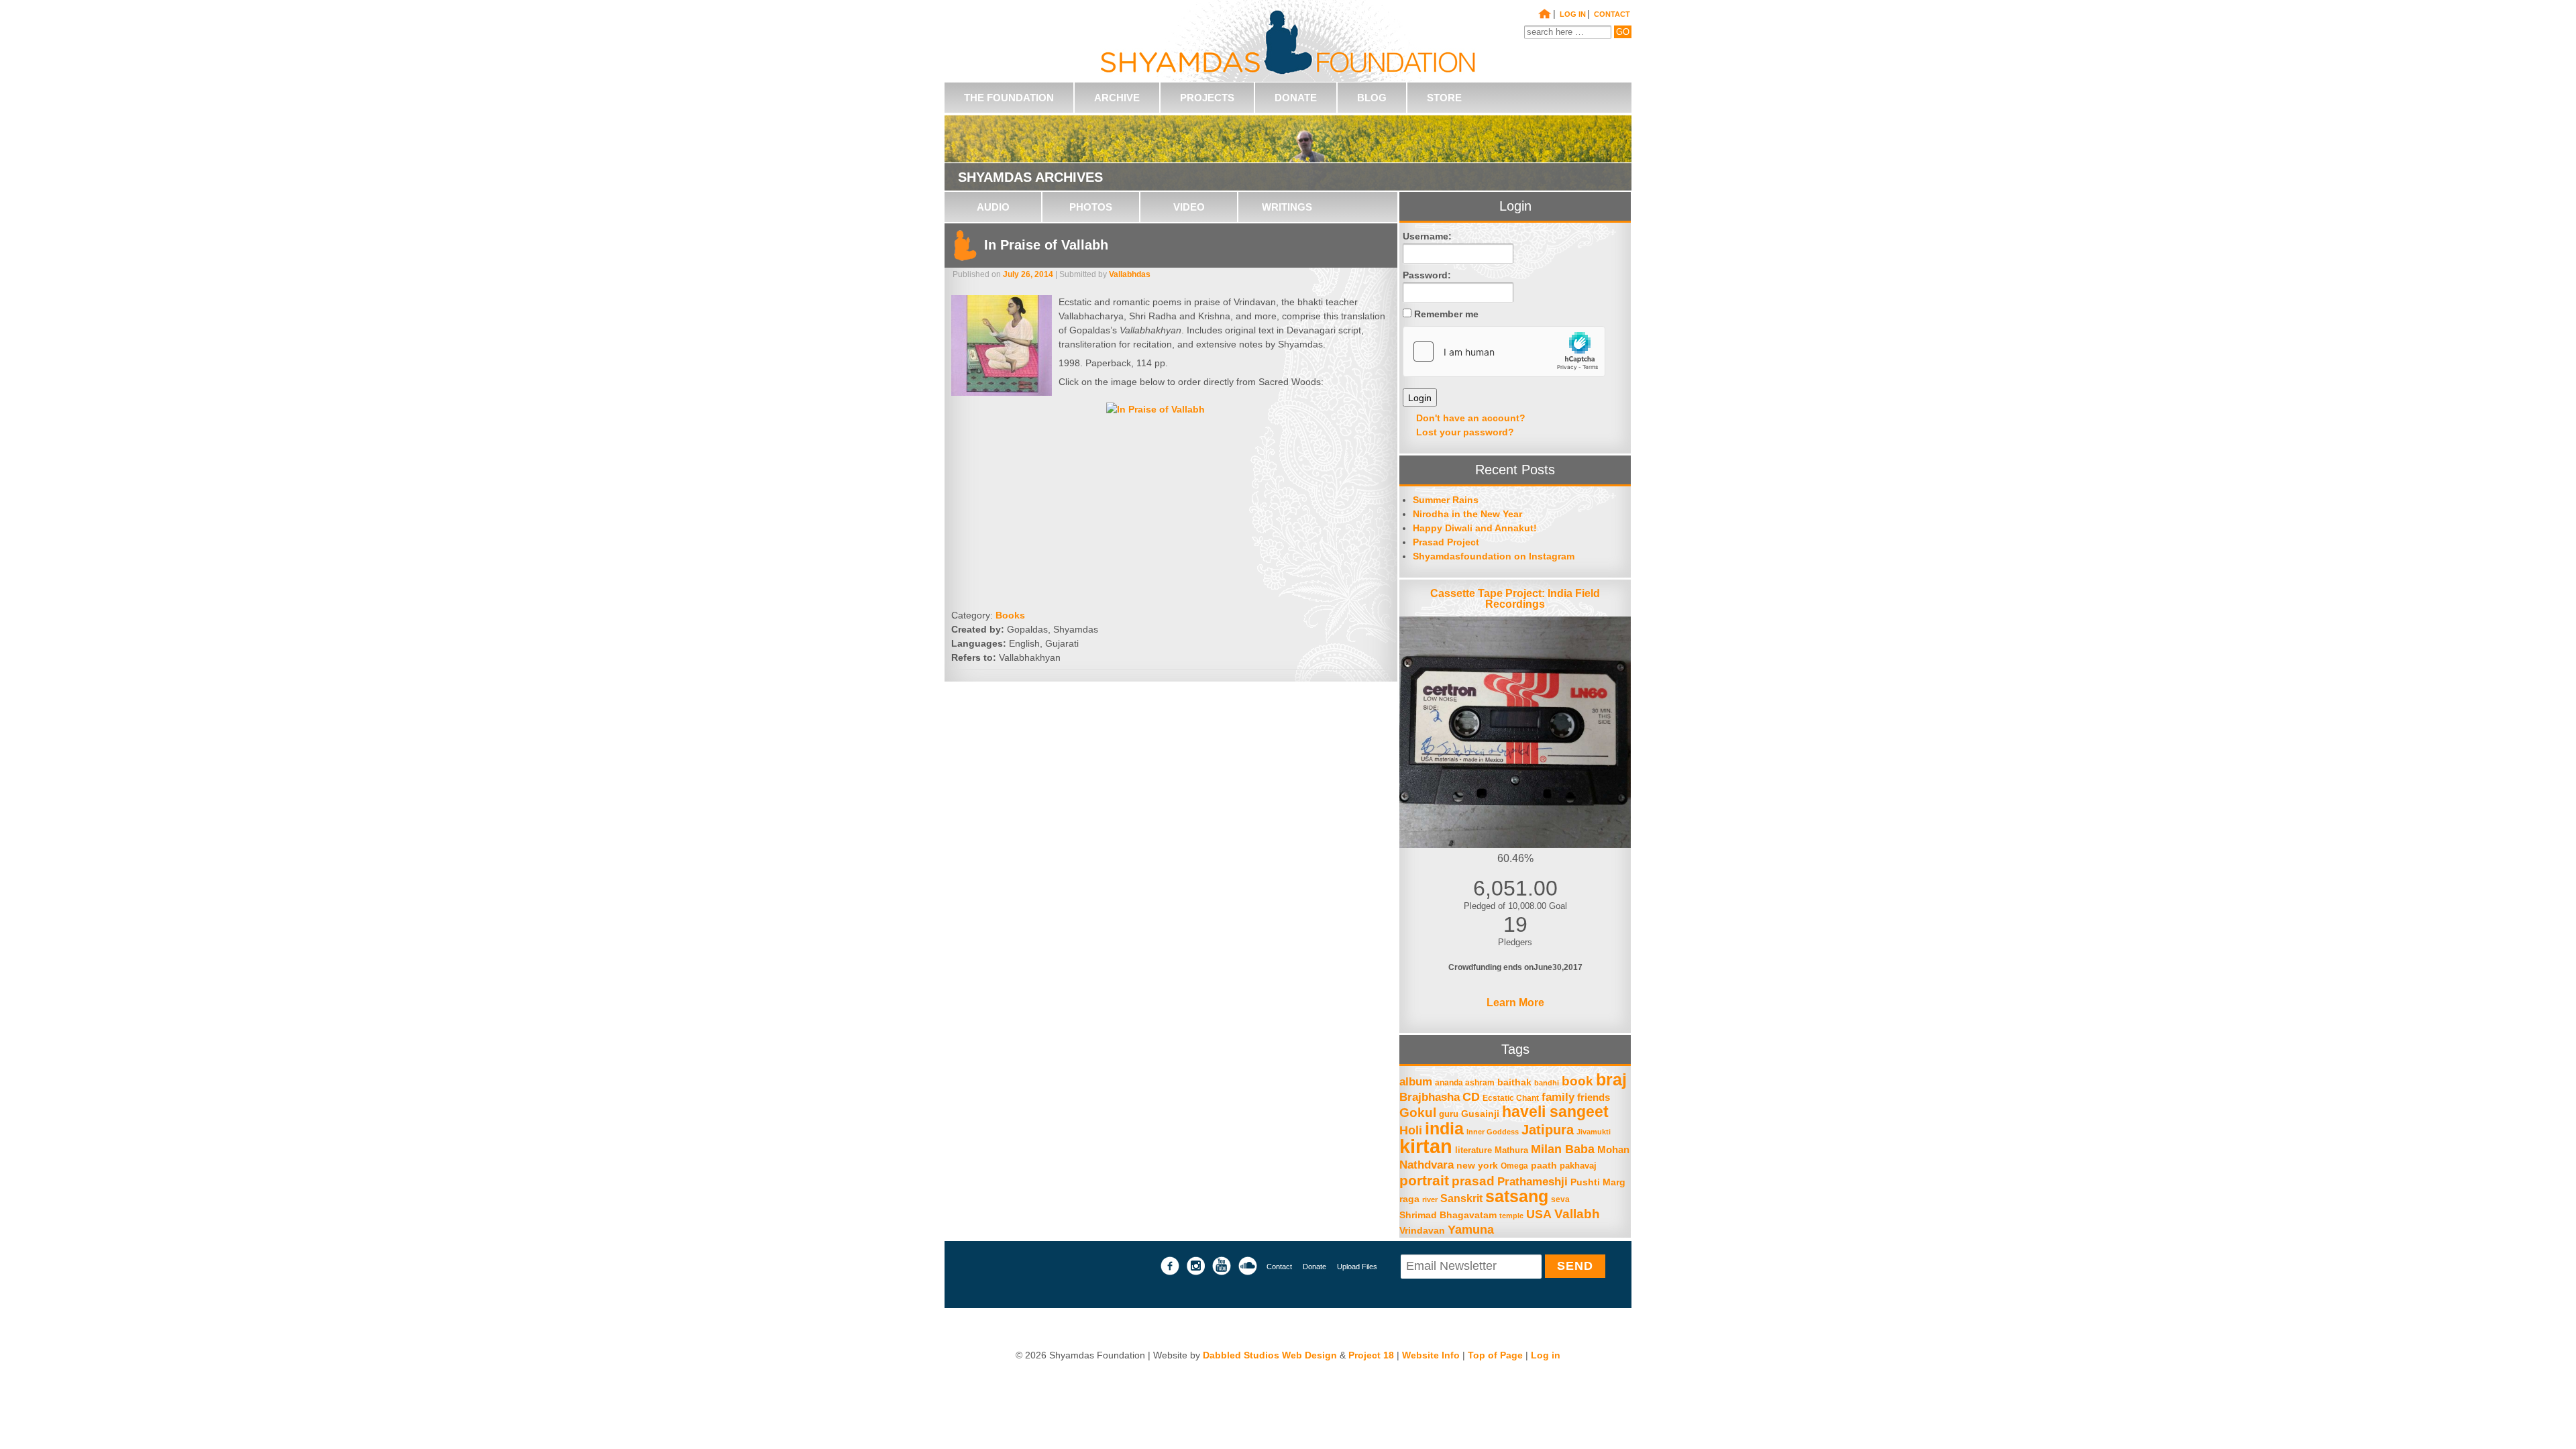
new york (1477, 1166)
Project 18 (1371, 1355)
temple (1511, 1216)
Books (1010, 615)
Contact (1279, 1267)
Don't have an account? (1471, 418)
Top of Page (1495, 1355)
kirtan (1426, 1146)
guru (1449, 1114)
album (1416, 1081)
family (1558, 1097)
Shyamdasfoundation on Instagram (1494, 556)
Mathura (1511, 1150)
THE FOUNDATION (1009, 98)
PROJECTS (1207, 98)
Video (1189, 207)
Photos (1091, 207)
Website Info (1431, 1355)
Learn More (1515, 1003)
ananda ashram (1465, 1082)
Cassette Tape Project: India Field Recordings (1515, 599)
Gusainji (1480, 1114)
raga (1409, 1199)
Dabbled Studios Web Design (1270, 1355)
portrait (1424, 1180)
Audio (993, 207)
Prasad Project (1446, 542)
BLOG (1372, 98)
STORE (1444, 98)
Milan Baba (1563, 1149)
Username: (1427, 236)
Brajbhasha (1430, 1097)
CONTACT (1612, 14)
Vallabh (1577, 1214)
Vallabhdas (1130, 274)
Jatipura (1548, 1130)
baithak (1514, 1082)
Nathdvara (1427, 1165)
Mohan (1613, 1149)
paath (1544, 1166)
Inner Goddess (1493, 1132)
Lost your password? (1465, 432)
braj (1611, 1080)
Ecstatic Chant (1511, 1098)
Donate (1314, 1267)
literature (1473, 1150)
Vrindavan (1422, 1231)
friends (1594, 1097)
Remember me (1446, 314)
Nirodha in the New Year (1467, 514)
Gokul (1418, 1113)
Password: (1427, 275)
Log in (1573, 14)
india (1444, 1129)
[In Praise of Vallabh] (1005, 349)
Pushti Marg (1598, 1182)
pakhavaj (1578, 1166)
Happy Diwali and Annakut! (1475, 528)
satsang (1517, 1196)
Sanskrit (1461, 1198)
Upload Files (1357, 1267)
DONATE (1296, 98)
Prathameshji (1533, 1181)
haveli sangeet (1555, 1112)
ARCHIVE (1117, 98)
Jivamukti (1594, 1132)
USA (1539, 1214)
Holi (1411, 1130)
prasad (1473, 1181)
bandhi (1547, 1083)
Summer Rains (1446, 500)
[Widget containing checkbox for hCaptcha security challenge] (1504, 352)
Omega (1514, 1166)
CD (1471, 1097)
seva (1560, 1199)
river (1430, 1199)
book (1577, 1081)
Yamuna (1471, 1230)
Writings (1287, 207)
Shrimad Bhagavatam (1448, 1215)
